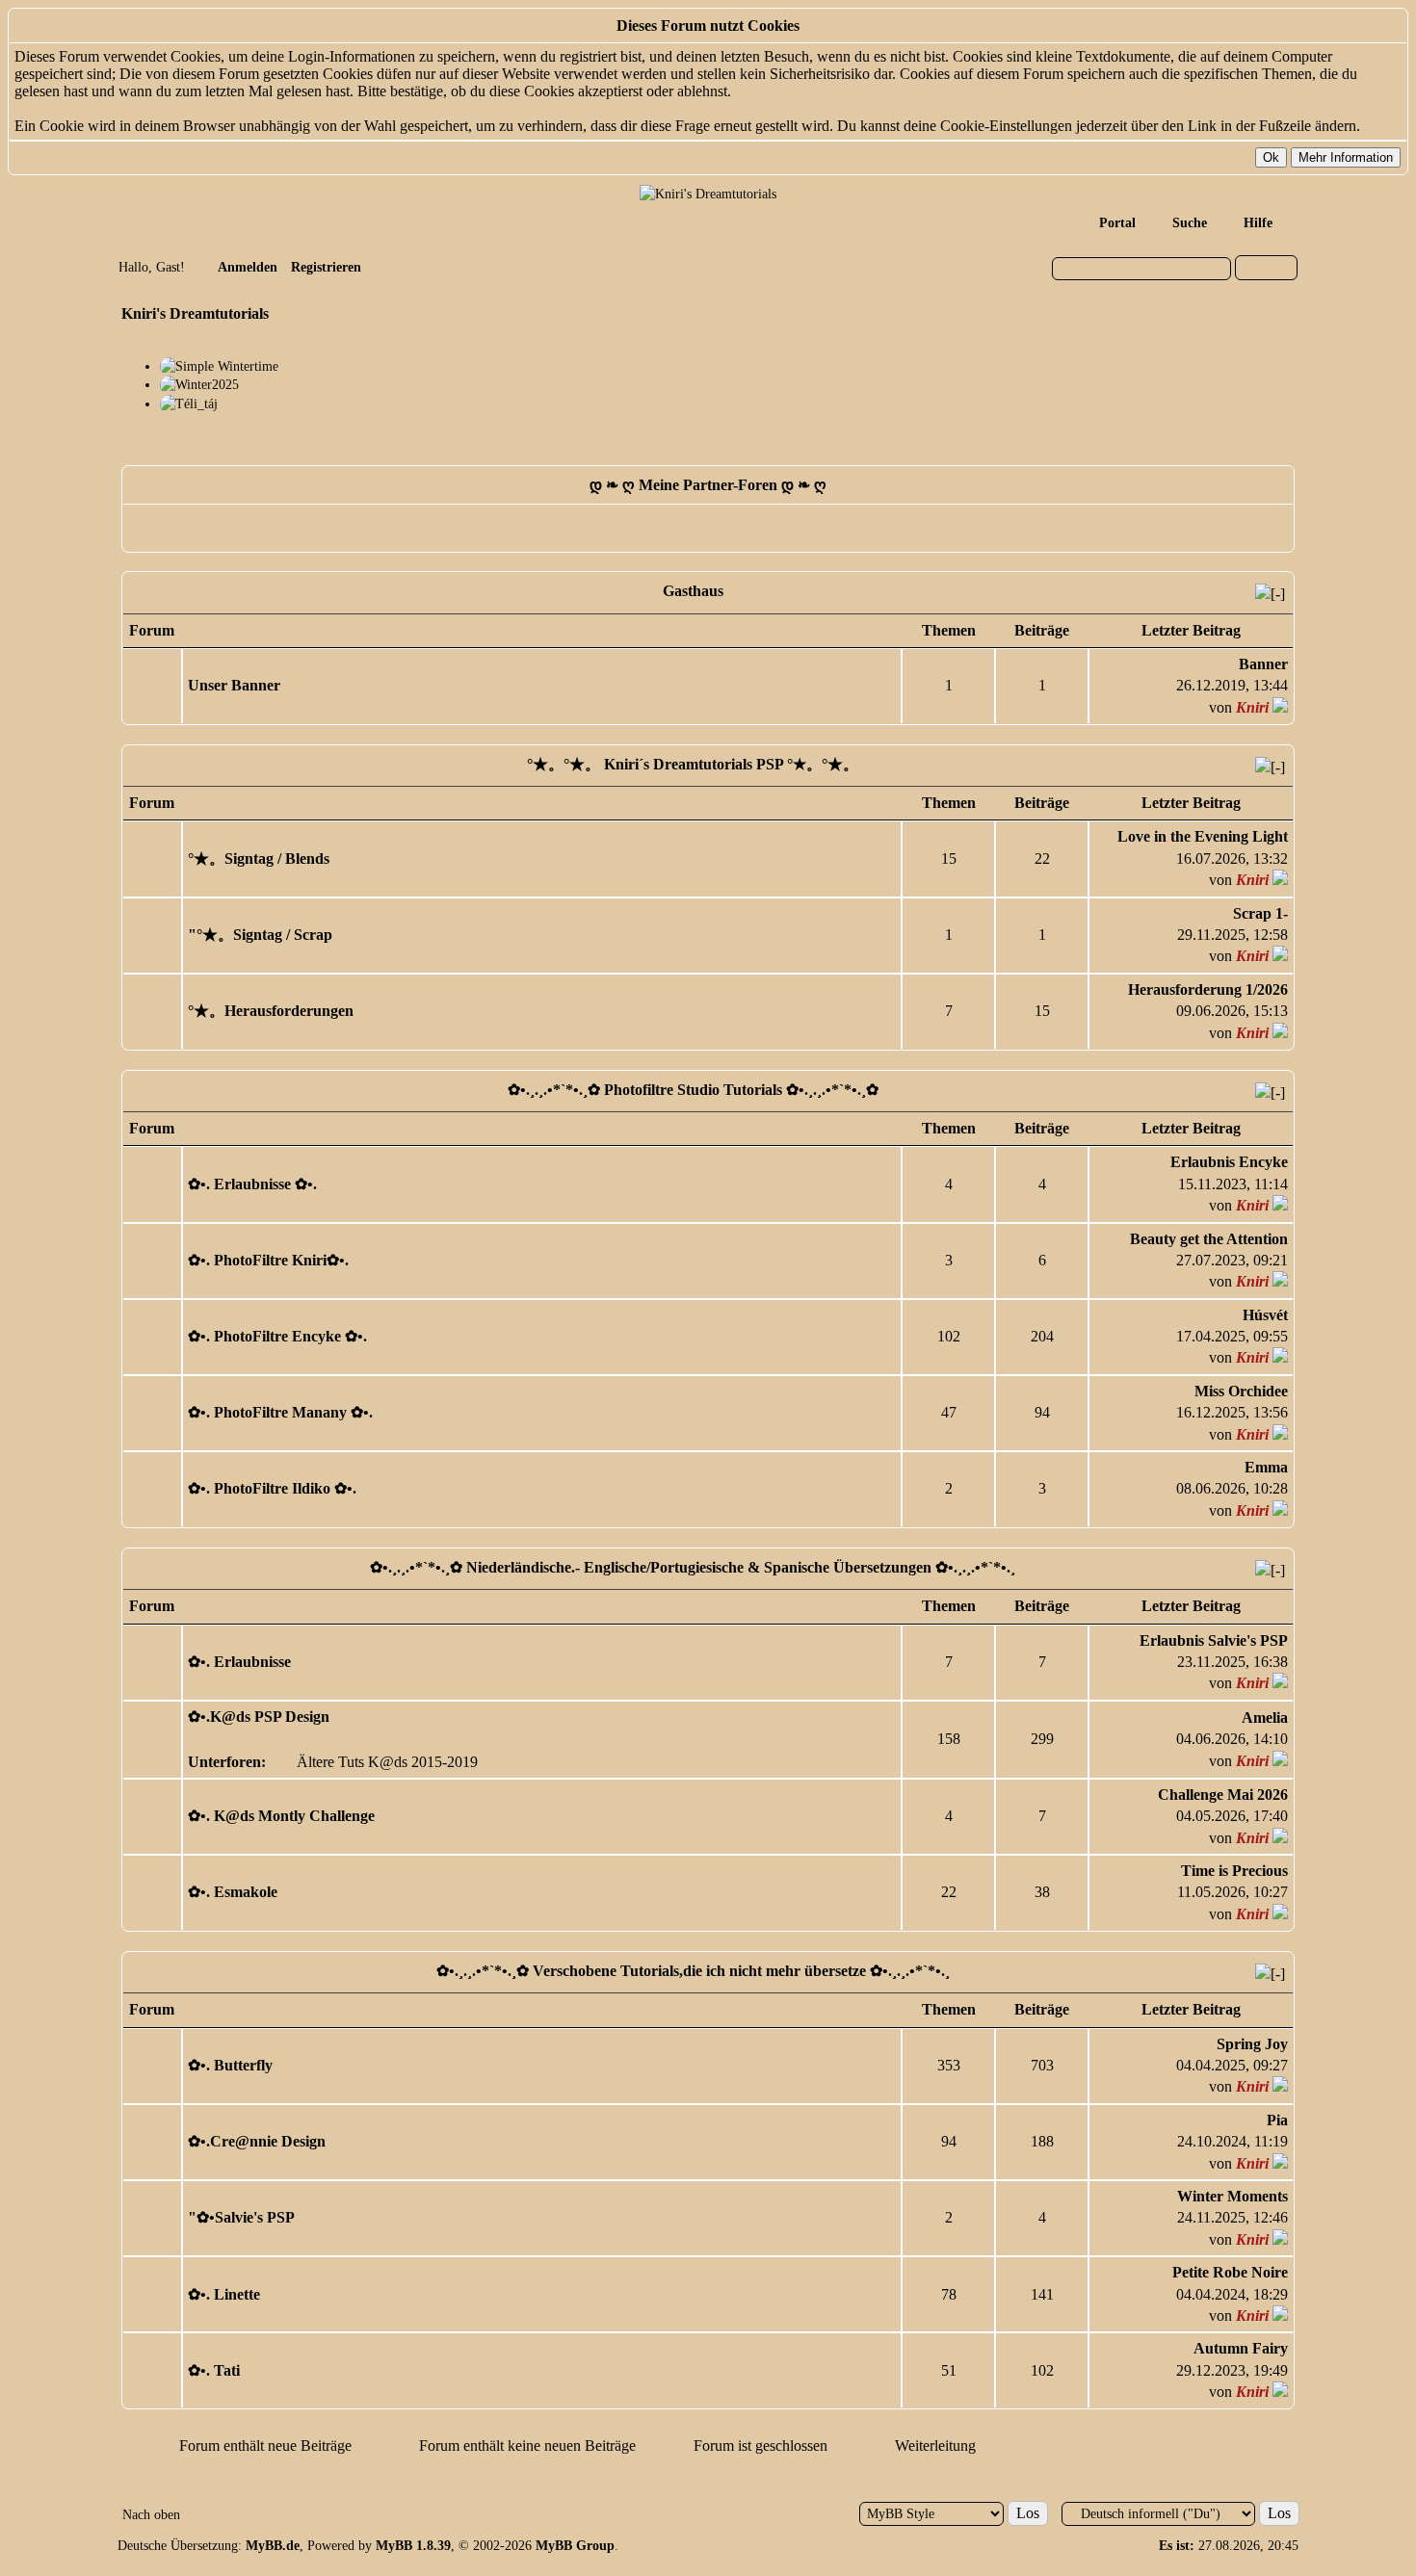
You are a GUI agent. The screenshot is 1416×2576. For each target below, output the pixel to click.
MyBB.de (273, 2546)
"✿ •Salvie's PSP (241, 2217)
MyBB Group (575, 2546)
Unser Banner (234, 685)
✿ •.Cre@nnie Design (257, 2141)
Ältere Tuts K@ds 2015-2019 (387, 1762)
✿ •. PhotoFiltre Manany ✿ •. (280, 1412)
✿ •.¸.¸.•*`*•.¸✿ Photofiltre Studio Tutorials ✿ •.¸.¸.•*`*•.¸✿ (693, 1090)
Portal (1117, 223)
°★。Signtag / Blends (259, 859)
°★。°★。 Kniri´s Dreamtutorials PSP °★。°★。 (693, 764)
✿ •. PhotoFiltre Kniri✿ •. (268, 1260)
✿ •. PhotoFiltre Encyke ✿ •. (277, 1336)
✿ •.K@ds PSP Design (259, 1717)
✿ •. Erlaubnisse (239, 1662)
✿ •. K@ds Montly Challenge (281, 1816)
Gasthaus (693, 591)
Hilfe (1258, 223)
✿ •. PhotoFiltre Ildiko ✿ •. (272, 1488)
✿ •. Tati (214, 2370)
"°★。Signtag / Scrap (260, 935)
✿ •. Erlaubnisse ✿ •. (252, 1184)
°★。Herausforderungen (271, 1011)
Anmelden (248, 267)
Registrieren (326, 267)
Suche (1190, 223)
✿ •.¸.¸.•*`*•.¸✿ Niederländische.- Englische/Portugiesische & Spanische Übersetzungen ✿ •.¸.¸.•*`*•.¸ (693, 1567)
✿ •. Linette (224, 2294)
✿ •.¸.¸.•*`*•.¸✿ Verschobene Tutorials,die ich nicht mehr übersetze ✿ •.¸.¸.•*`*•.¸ (693, 1971)
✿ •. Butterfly (230, 2065)
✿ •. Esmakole (233, 1892)
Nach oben (151, 2515)
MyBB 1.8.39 (413, 2546)
